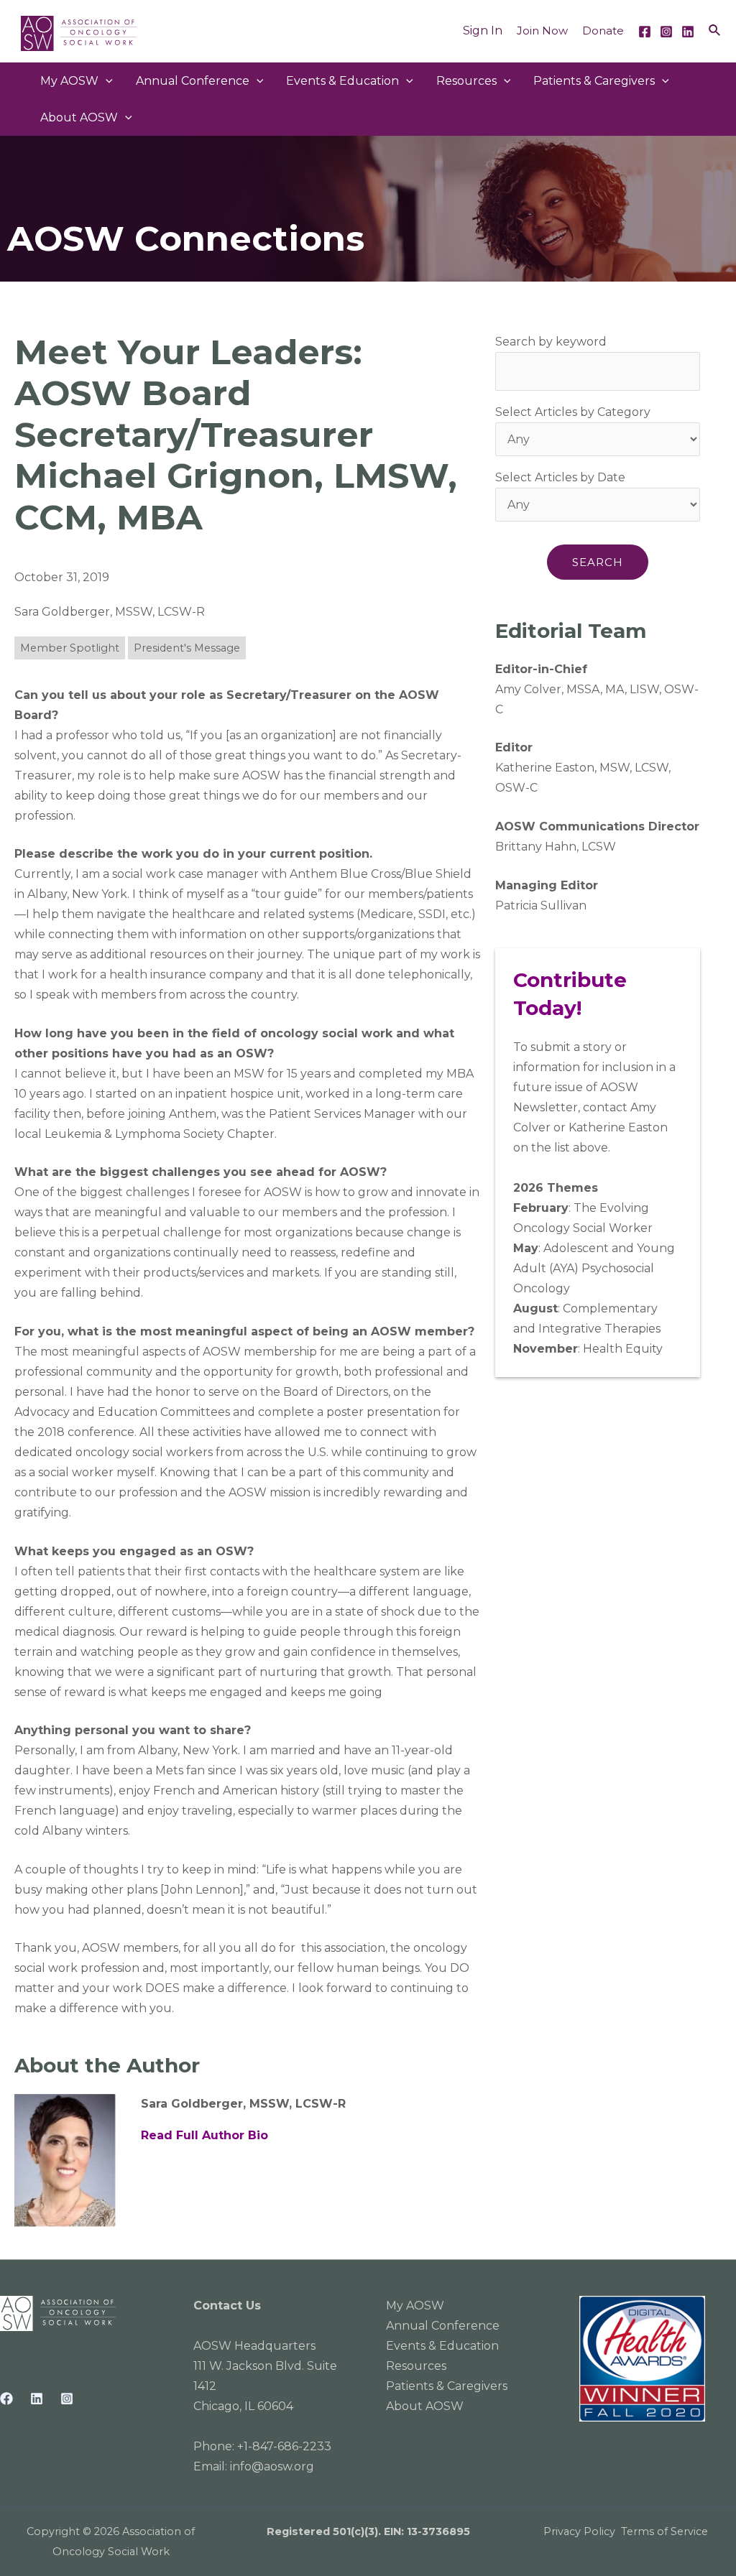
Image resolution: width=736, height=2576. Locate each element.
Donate (603, 31)
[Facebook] (645, 32)
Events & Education (342, 81)
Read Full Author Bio (204, 2135)
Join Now (542, 31)
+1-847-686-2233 (284, 2446)
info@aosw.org (272, 2466)
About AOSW (79, 117)
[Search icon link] (715, 31)
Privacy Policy (579, 2531)
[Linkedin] (688, 32)
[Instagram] (666, 32)
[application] (106, 81)
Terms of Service (664, 2531)
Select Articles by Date (560, 477)
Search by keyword (551, 342)
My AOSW (69, 81)
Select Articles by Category (573, 412)
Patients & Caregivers (594, 81)
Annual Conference (443, 2326)
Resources (466, 81)
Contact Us (227, 2306)
